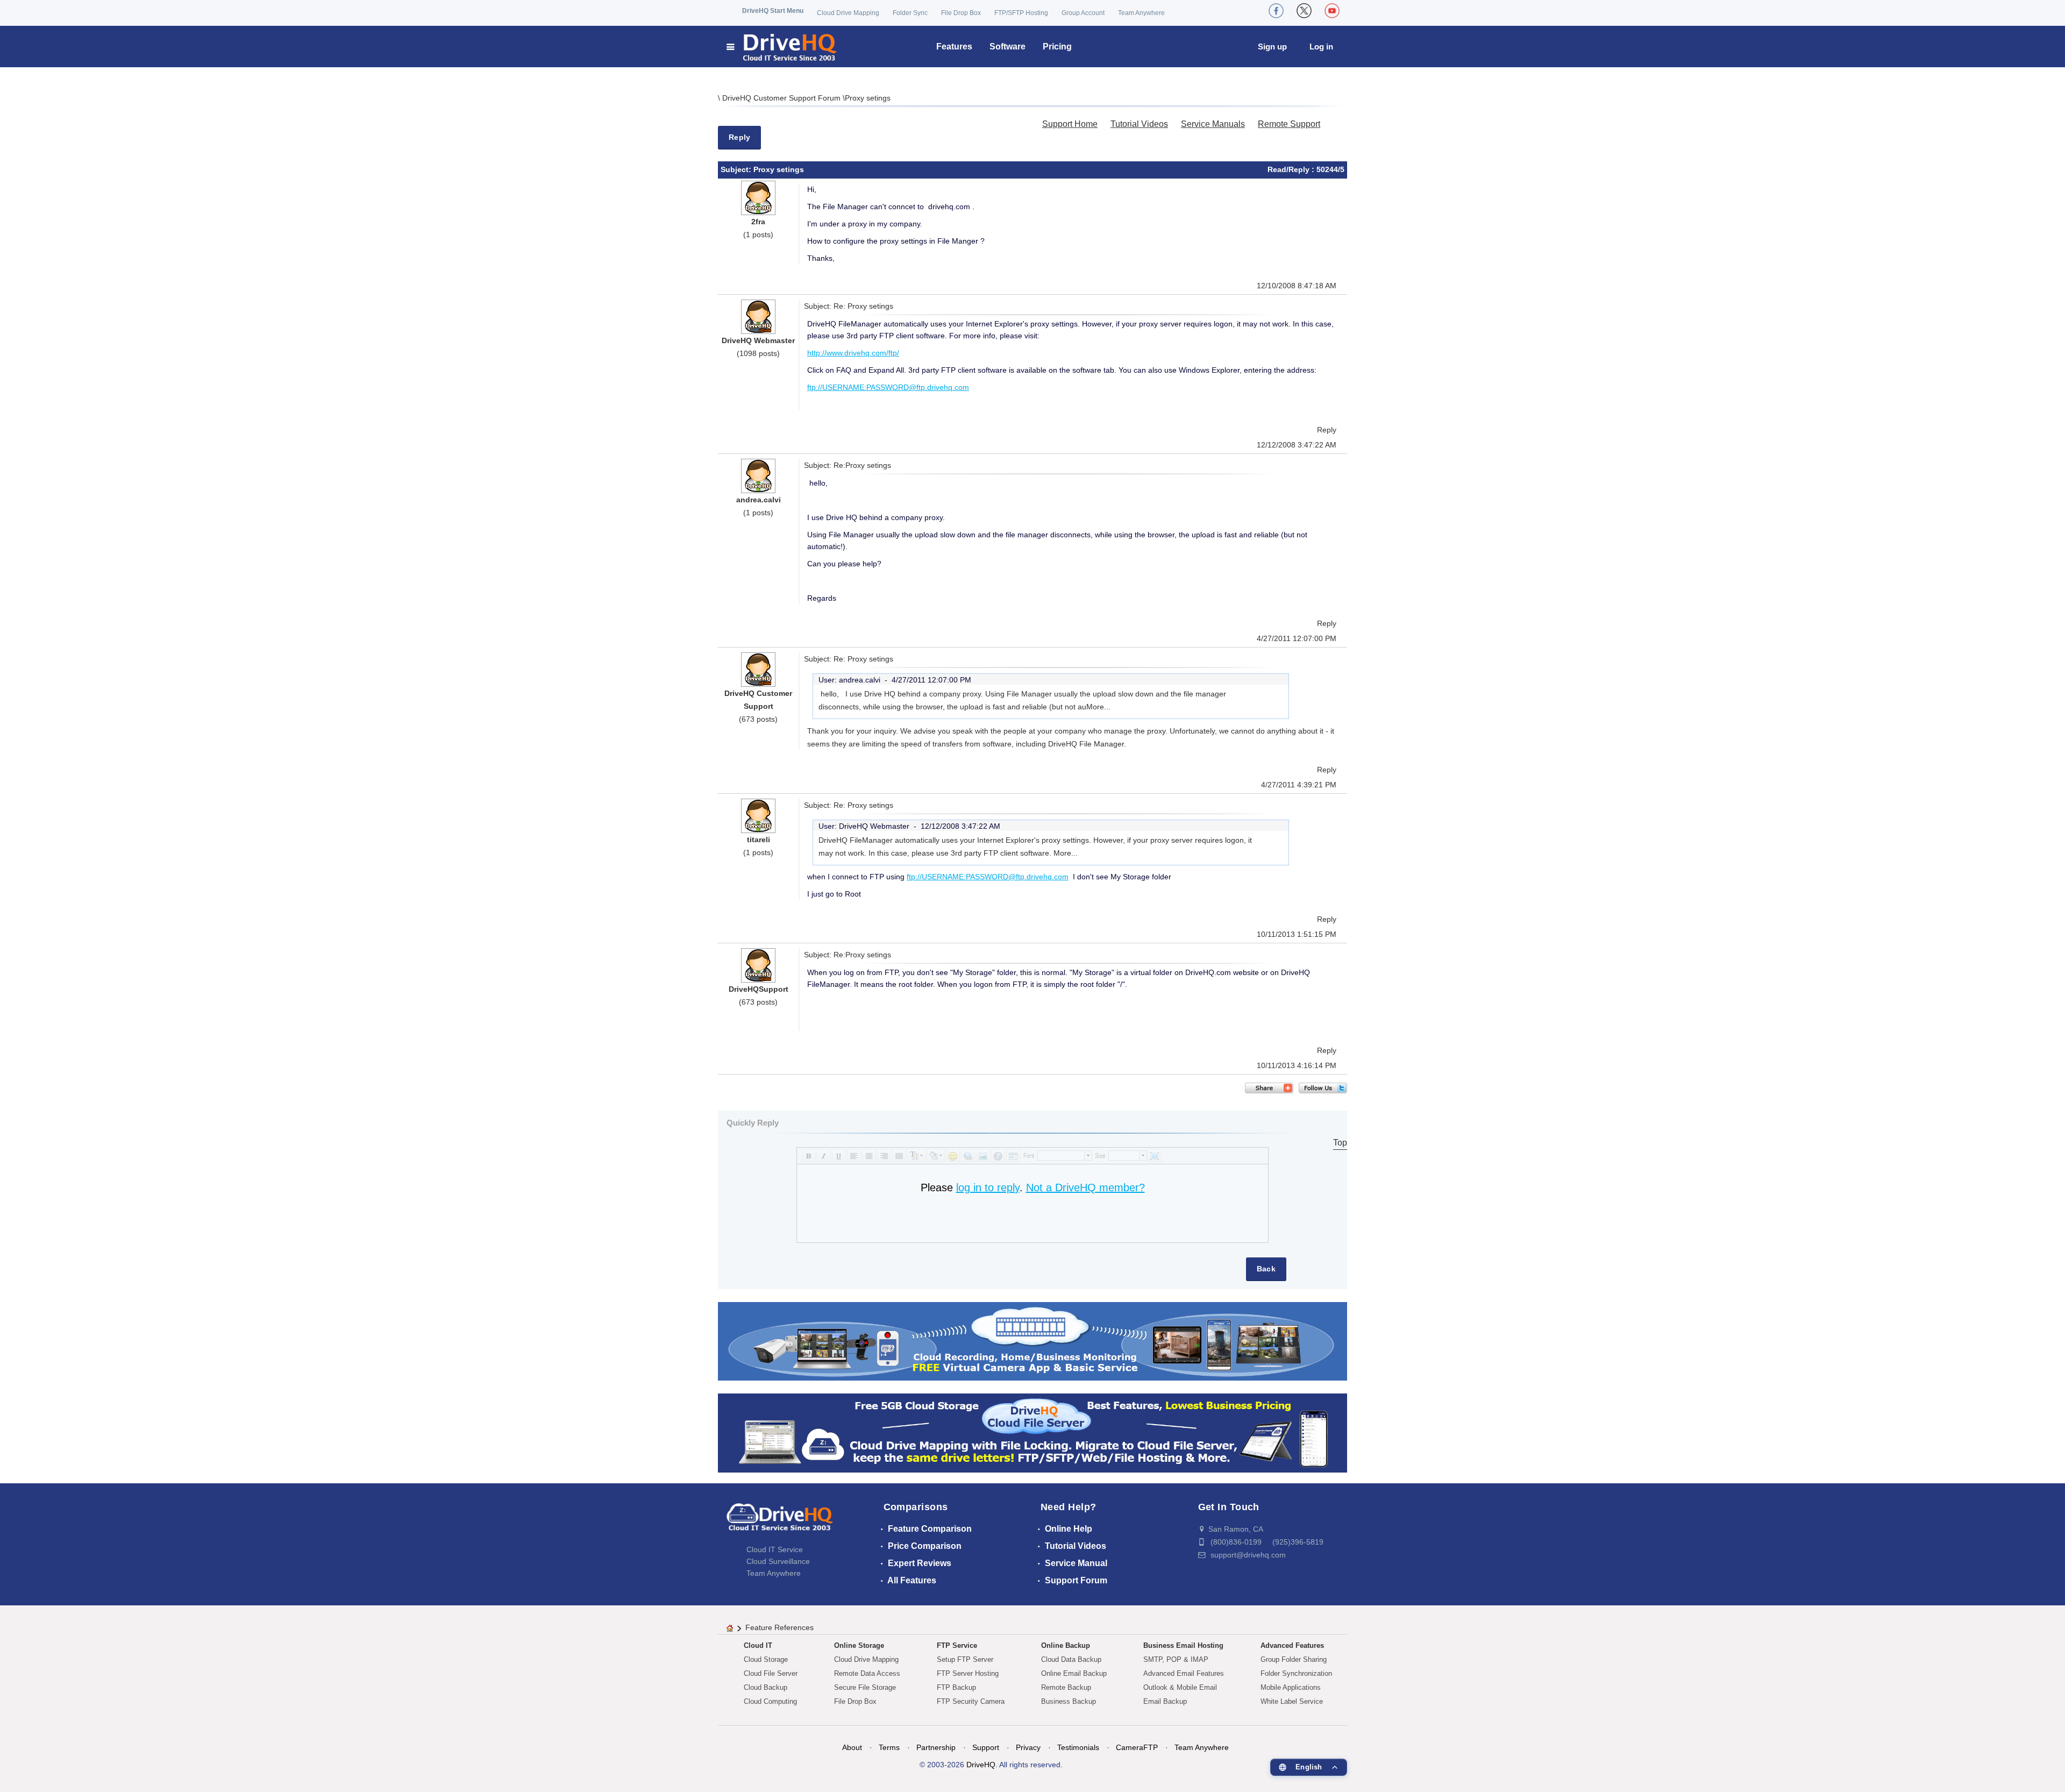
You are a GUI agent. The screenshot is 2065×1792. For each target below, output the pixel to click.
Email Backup (1165, 1701)
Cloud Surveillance (778, 1561)
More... (1098, 707)
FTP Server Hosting (968, 1673)
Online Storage (859, 1645)
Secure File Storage (865, 1687)
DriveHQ (981, 1765)
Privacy (1028, 1747)
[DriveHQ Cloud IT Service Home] (782, 47)
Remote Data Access (867, 1673)
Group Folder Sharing (1294, 1659)
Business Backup (1069, 1701)
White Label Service (1292, 1701)
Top (1340, 1143)
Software (1007, 47)
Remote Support (1289, 124)
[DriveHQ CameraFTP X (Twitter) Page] (1304, 11)
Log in (1321, 47)
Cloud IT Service (775, 1549)
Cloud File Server (771, 1673)
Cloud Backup (766, 1687)
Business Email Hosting (1183, 1645)
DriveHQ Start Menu (773, 11)
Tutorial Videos (1139, 124)
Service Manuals (1213, 124)
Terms (889, 1747)
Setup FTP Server (965, 1659)
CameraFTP (1137, 1747)
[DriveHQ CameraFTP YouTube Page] (1332, 11)
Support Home (1070, 124)
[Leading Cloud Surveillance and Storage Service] (1032, 1341)
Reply (739, 137)
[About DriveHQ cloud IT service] (780, 1522)
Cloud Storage (766, 1659)
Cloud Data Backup (1071, 1659)
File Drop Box (961, 13)
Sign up (1272, 47)
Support (986, 1747)
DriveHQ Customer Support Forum (782, 98)
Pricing (1057, 47)
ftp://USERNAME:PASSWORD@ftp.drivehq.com (888, 387)
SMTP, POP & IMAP (1176, 1659)
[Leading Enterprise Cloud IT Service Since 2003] (1032, 1432)
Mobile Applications (1291, 1687)
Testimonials (1078, 1747)
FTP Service (957, 1645)
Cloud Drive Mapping (848, 13)
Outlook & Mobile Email (1180, 1687)
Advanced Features (1292, 1645)
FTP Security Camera (971, 1701)
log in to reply (988, 1187)
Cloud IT (758, 1645)
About (852, 1747)
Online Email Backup (1074, 1673)
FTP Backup (956, 1687)
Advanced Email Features (1184, 1673)
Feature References (779, 1627)
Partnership (936, 1747)
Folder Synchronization (1296, 1673)
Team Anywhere (1141, 13)
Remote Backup (1066, 1687)
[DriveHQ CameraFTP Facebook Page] (1276, 11)
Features (954, 47)
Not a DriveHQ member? (1085, 1187)
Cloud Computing (770, 1701)
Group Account (1083, 13)
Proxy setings (868, 98)
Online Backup (1066, 1645)
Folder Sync (910, 13)
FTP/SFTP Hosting (1021, 13)
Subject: (737, 169)
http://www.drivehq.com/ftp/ (853, 353)
